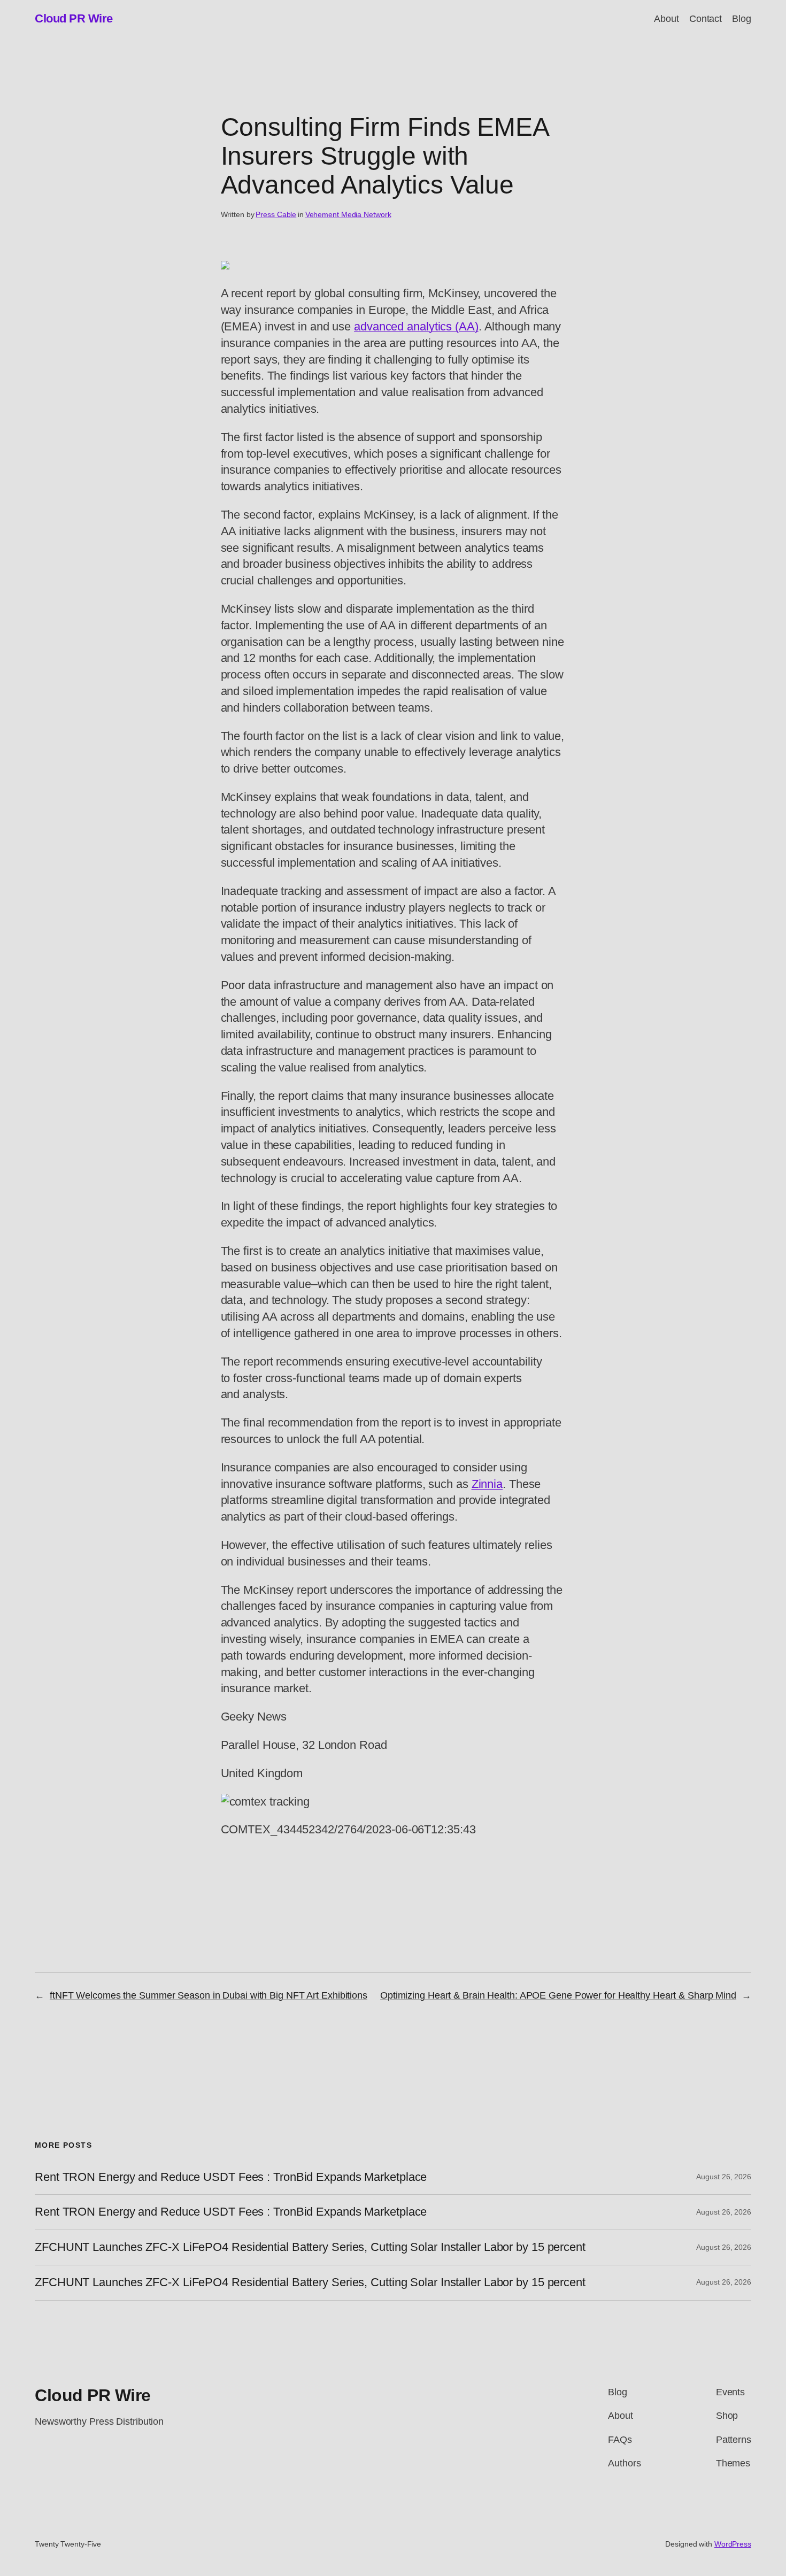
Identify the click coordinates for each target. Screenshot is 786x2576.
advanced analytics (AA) (416, 326)
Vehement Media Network (348, 214)
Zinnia (487, 1484)
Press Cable (276, 214)
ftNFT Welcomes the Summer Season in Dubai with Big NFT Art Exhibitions (209, 1995)
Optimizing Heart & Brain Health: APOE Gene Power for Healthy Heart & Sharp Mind (558, 1995)
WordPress (733, 2544)
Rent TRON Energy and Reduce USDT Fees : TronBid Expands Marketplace (231, 2177)
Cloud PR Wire (74, 18)
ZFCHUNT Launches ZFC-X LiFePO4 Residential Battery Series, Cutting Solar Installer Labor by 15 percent (310, 2247)
